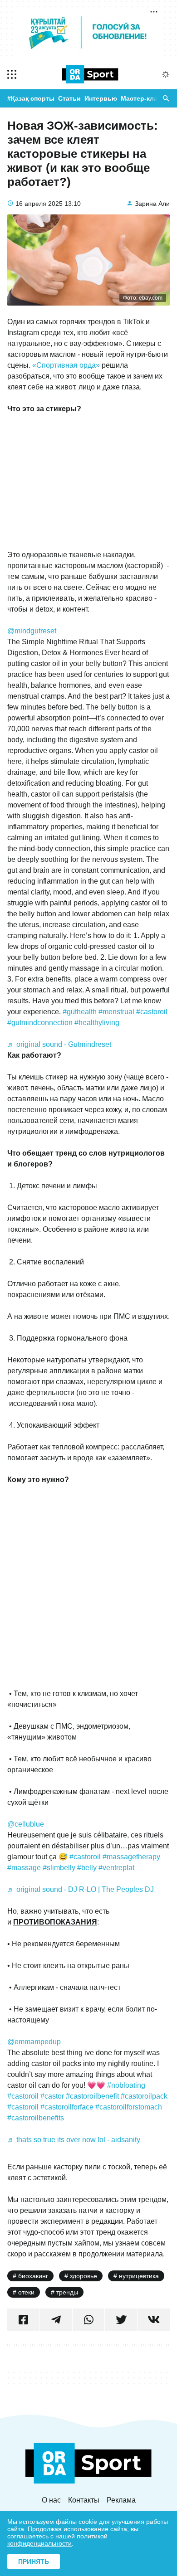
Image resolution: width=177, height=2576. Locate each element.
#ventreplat (116, 1868)
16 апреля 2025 (39, 204)
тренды (67, 2292)
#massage (24, 1868)
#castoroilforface (67, 2107)
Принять (34, 2561)
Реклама (121, 2500)
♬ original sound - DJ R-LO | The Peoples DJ (81, 1889)
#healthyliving (97, 1023)
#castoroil (152, 1012)
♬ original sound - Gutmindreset (59, 1044)
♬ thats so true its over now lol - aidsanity (74, 2140)
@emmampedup (34, 2042)
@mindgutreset (32, 631)
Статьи (69, 98)
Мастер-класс (143, 98)
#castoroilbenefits (36, 2118)
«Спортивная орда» (66, 365)
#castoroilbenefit (92, 2096)
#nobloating (126, 2085)
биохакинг (33, 2276)
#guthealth (80, 1012)
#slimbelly (59, 1868)
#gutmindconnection (40, 1023)
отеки (26, 2292)
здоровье (84, 2276)
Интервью (101, 98)
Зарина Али (152, 204)
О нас (51, 2500)
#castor (52, 2096)
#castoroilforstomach (129, 2107)
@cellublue (26, 1824)
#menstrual (116, 1012)
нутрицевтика (139, 2276)
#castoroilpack (144, 2096)
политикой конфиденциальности (57, 2540)
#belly (87, 1868)
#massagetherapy (131, 1857)
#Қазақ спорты (31, 98)
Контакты (84, 2500)
